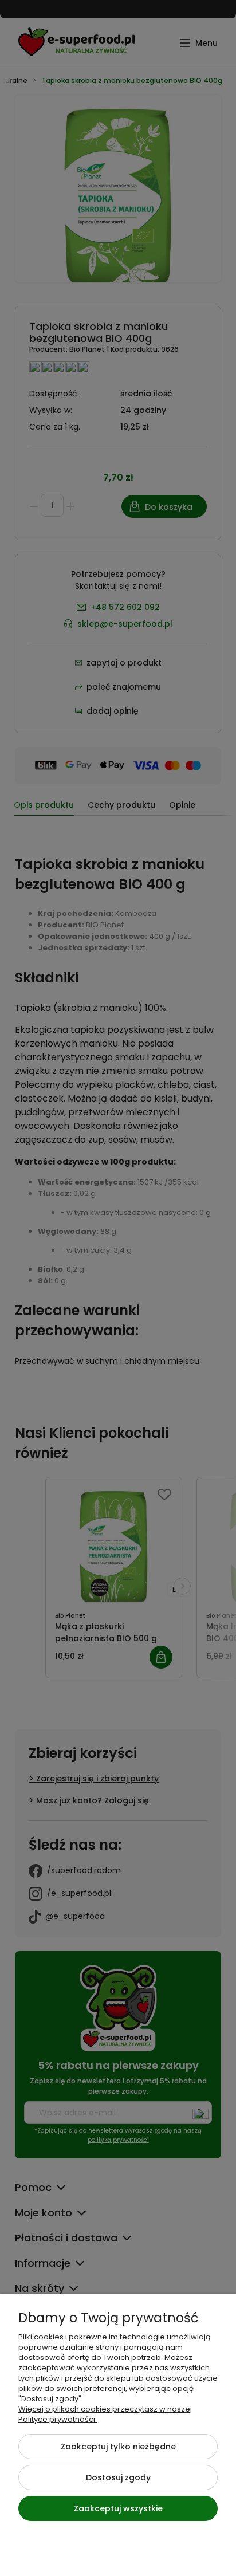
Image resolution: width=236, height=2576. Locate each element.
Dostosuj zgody (118, 2477)
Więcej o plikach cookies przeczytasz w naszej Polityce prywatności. (105, 2414)
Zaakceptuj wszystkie (118, 2508)
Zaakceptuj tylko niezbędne (118, 2447)
